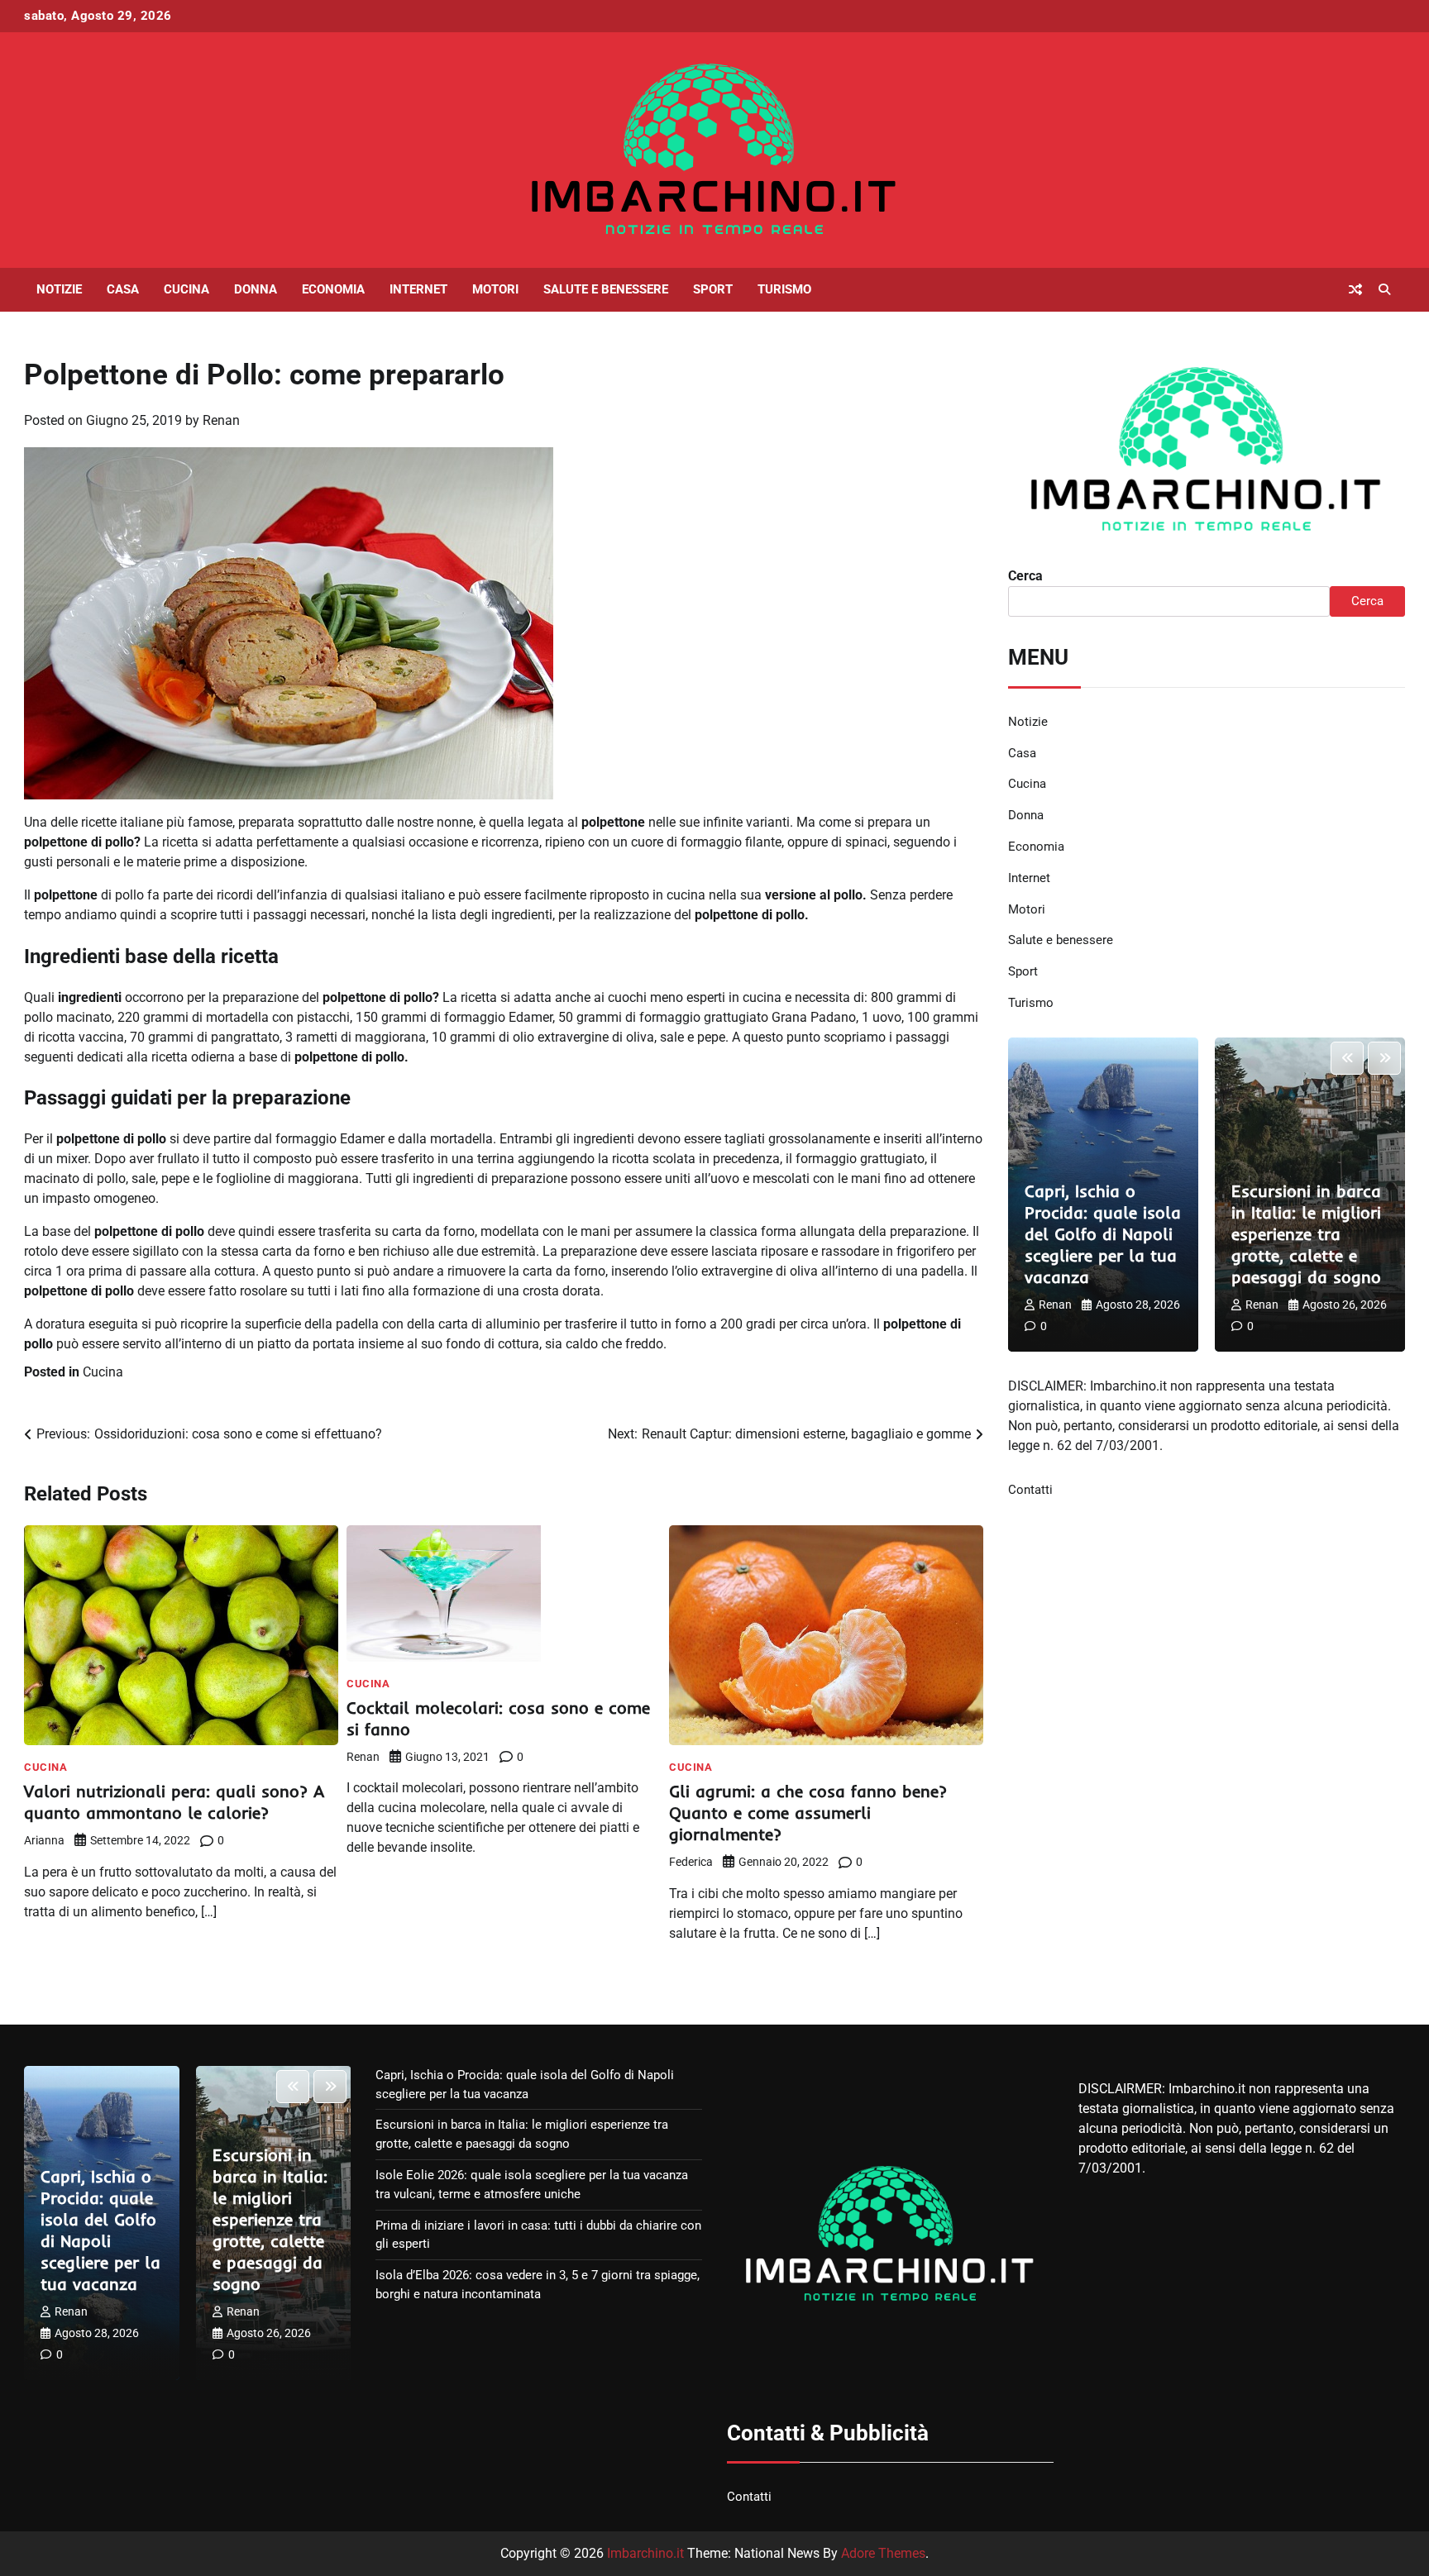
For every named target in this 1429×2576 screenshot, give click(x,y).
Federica (691, 1862)
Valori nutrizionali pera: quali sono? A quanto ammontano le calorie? (174, 1802)
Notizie (59, 289)
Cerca (1025, 576)
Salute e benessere (606, 289)
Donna (256, 289)
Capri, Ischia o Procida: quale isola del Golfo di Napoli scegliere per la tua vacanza (1103, 1234)
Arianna (44, 1840)
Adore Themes (883, 2553)
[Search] (1384, 289)
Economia (333, 289)
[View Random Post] (1355, 289)
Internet (418, 289)
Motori (495, 289)
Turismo (784, 289)
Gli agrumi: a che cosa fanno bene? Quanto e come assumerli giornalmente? (808, 1813)
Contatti (1030, 1490)
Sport (713, 289)
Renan (221, 420)
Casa (123, 289)
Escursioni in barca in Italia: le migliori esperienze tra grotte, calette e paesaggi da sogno (1306, 1234)
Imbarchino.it (645, 2553)
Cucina (186, 289)
